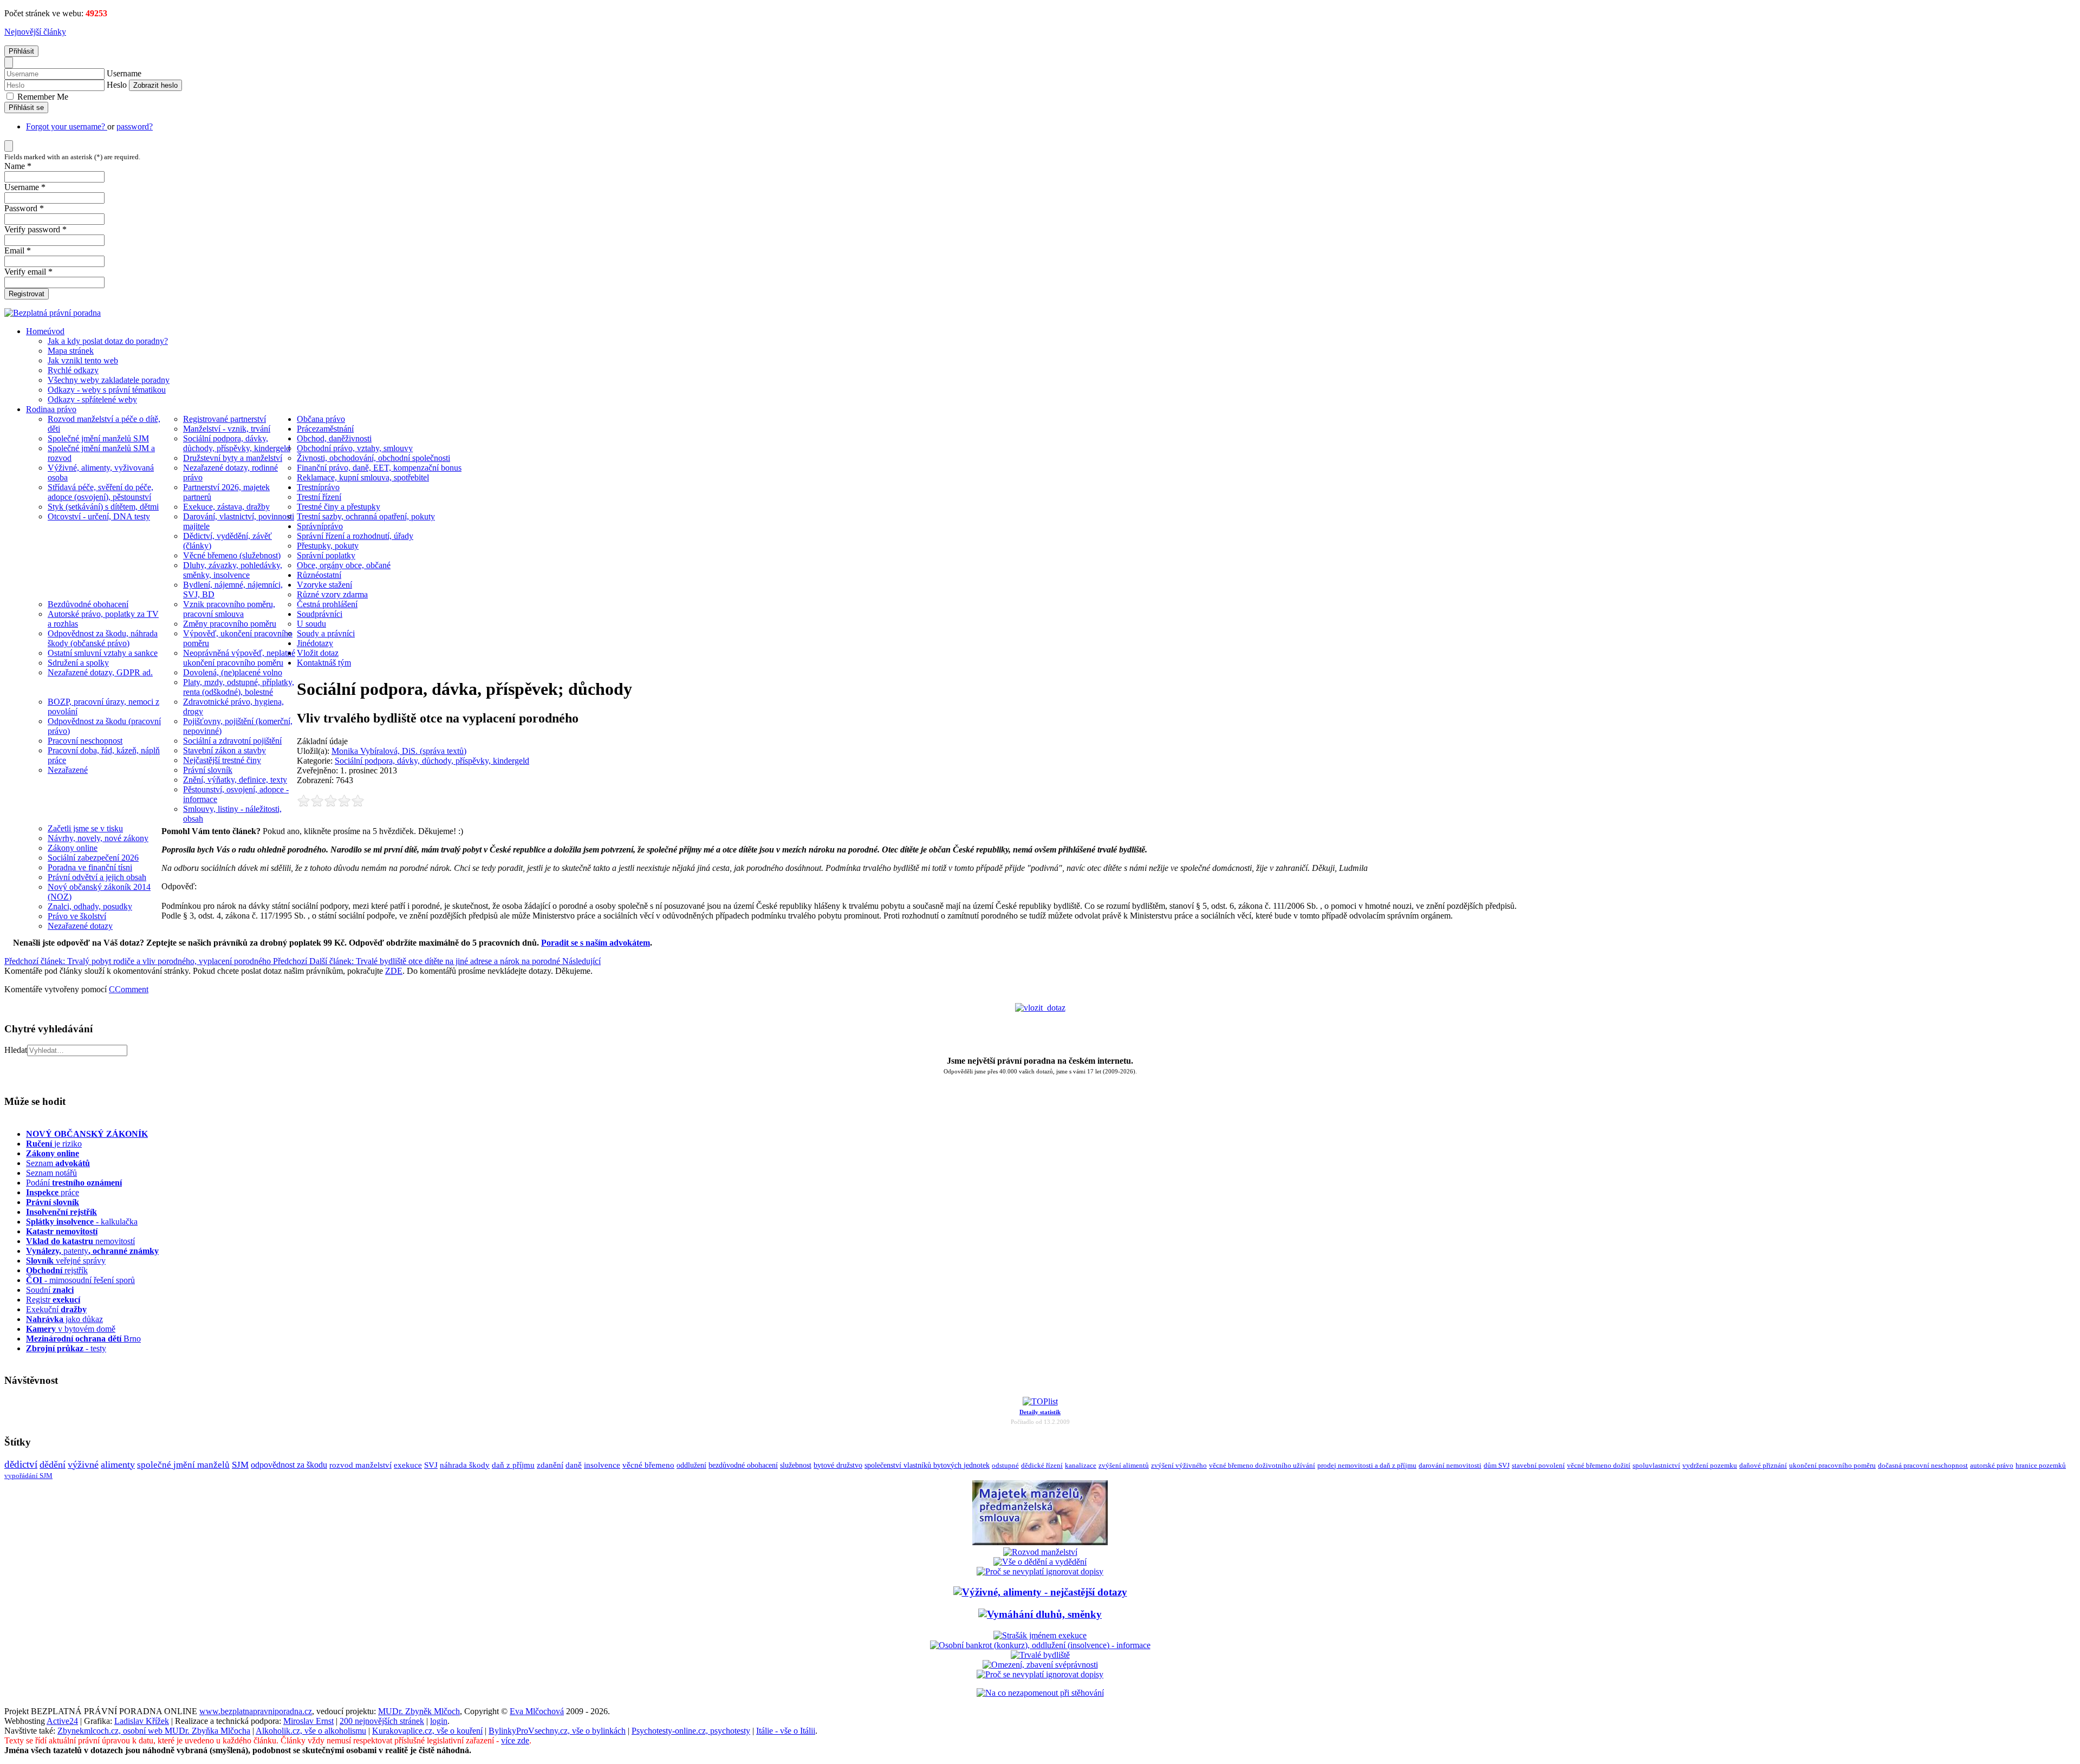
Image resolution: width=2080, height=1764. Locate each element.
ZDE (394, 971)
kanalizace (1081, 1465)
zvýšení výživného (1179, 1465)
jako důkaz (64, 1319)
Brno (83, 1339)
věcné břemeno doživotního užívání (1262, 1465)
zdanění (550, 1465)
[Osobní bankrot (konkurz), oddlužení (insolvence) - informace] (1040, 1645)
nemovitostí (80, 1241)
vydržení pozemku (1710, 1465)
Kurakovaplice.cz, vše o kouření (427, 1731)
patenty (92, 1251)
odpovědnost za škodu (289, 1465)
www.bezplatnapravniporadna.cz (256, 1711)
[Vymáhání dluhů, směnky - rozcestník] (1040, 1614)
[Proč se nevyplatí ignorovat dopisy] (1040, 1674)
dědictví (21, 1464)
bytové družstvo (838, 1465)
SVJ (431, 1465)
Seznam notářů (51, 1173)
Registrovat (27, 294)
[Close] (9, 63)
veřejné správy (66, 1261)
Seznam (58, 1163)
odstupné (1005, 1465)
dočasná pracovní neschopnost (1923, 1466)
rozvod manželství (360, 1465)
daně (574, 1465)
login (439, 1721)
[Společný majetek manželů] (1040, 1542)
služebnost (796, 1465)
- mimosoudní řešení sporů (80, 1280)
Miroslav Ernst (308, 1721)
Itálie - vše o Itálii (786, 1731)
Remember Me (42, 97)
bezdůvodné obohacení (743, 1465)
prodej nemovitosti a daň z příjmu (1367, 1465)
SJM (240, 1465)
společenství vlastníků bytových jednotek (927, 1465)
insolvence (602, 1465)
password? (135, 126)
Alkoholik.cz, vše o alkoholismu (311, 1731)
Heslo (117, 85)
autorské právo (1992, 1466)
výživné (83, 1464)
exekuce (408, 1465)
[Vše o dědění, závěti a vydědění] (1040, 1562)
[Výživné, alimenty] (1040, 1592)
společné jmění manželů (183, 1464)
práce (53, 1192)
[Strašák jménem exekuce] (1040, 1635)
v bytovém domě (71, 1329)
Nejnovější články (35, 32)
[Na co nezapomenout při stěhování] (1040, 1693)
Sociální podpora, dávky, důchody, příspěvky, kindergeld (432, 761)
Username (124, 73)
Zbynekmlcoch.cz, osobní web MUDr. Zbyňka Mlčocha (154, 1731)
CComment (129, 989)
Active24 (62, 1721)
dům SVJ (1497, 1465)
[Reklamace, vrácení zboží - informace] (1040, 1571)
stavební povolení (1538, 1465)
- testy (66, 1348)
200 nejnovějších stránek (382, 1721)
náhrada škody (465, 1465)
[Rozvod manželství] (1040, 1552)
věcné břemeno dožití (1599, 1465)
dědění (53, 1464)
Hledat (16, 1050)
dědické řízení (1042, 1465)
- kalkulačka (82, 1222)
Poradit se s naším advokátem (596, 943)
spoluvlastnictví (1656, 1465)
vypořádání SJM (28, 1476)
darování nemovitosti (1450, 1465)
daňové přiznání (1763, 1466)
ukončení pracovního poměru (1832, 1466)
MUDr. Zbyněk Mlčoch (419, 1711)
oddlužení (691, 1465)
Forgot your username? (67, 126)
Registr (53, 1300)
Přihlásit (21, 51)
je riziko (54, 1144)
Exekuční (56, 1309)
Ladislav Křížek (142, 1721)
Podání (74, 1183)
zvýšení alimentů (1124, 1465)
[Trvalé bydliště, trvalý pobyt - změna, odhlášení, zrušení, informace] (1040, 1655)
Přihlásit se (26, 108)
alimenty (118, 1464)
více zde (515, 1740)
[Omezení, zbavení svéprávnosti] (1040, 1665)
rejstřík (61, 1212)
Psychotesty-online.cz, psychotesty (691, 1731)
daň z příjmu (513, 1465)
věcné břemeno (648, 1465)
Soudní (50, 1290)
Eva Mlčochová (537, 1711)
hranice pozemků (2041, 1466)
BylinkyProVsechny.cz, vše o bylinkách (557, 1731)
